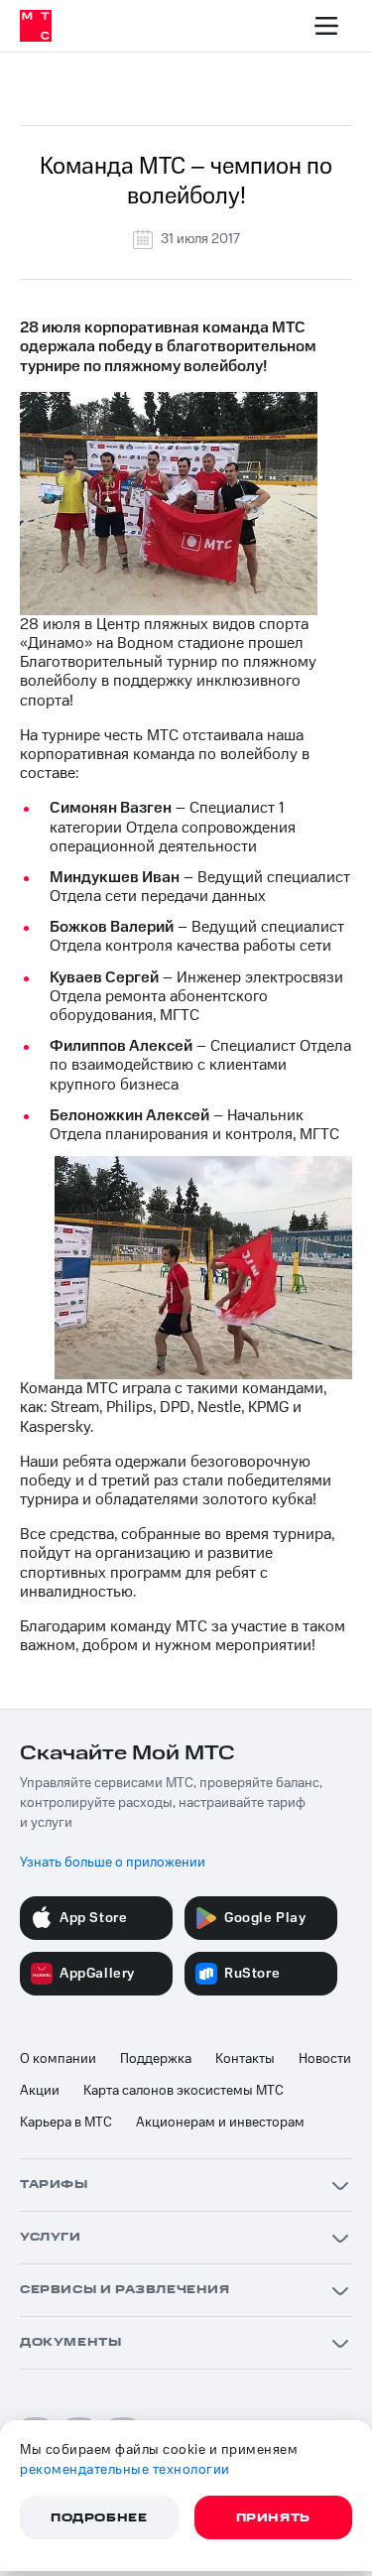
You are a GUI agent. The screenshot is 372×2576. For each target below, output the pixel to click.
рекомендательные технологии (125, 2470)
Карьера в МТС (66, 2123)
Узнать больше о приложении (113, 1863)
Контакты (245, 2059)
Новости (325, 2059)
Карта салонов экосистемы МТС (184, 2091)
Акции (40, 2091)
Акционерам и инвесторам (220, 2123)
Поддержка (156, 2059)
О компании (58, 2059)
